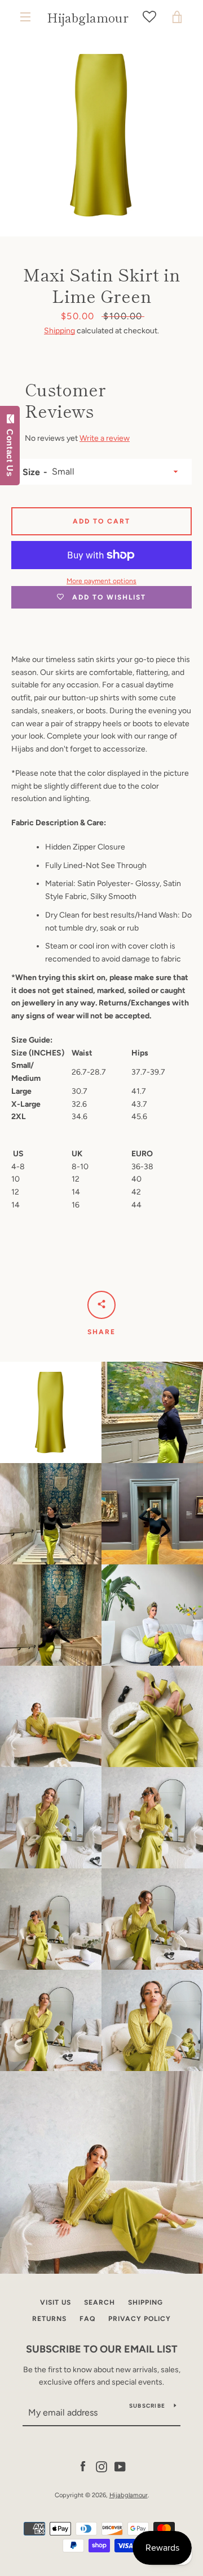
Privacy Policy (140, 2319)
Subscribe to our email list (102, 2349)
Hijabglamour (88, 17)
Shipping (59, 331)
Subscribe (147, 2406)
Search (100, 2302)
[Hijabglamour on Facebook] (83, 2466)
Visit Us (56, 2302)
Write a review (105, 438)
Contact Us (10, 450)
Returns (49, 2319)
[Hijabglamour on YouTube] (120, 2466)
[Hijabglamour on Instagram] (101, 2466)
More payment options (101, 581)
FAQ (87, 2319)
